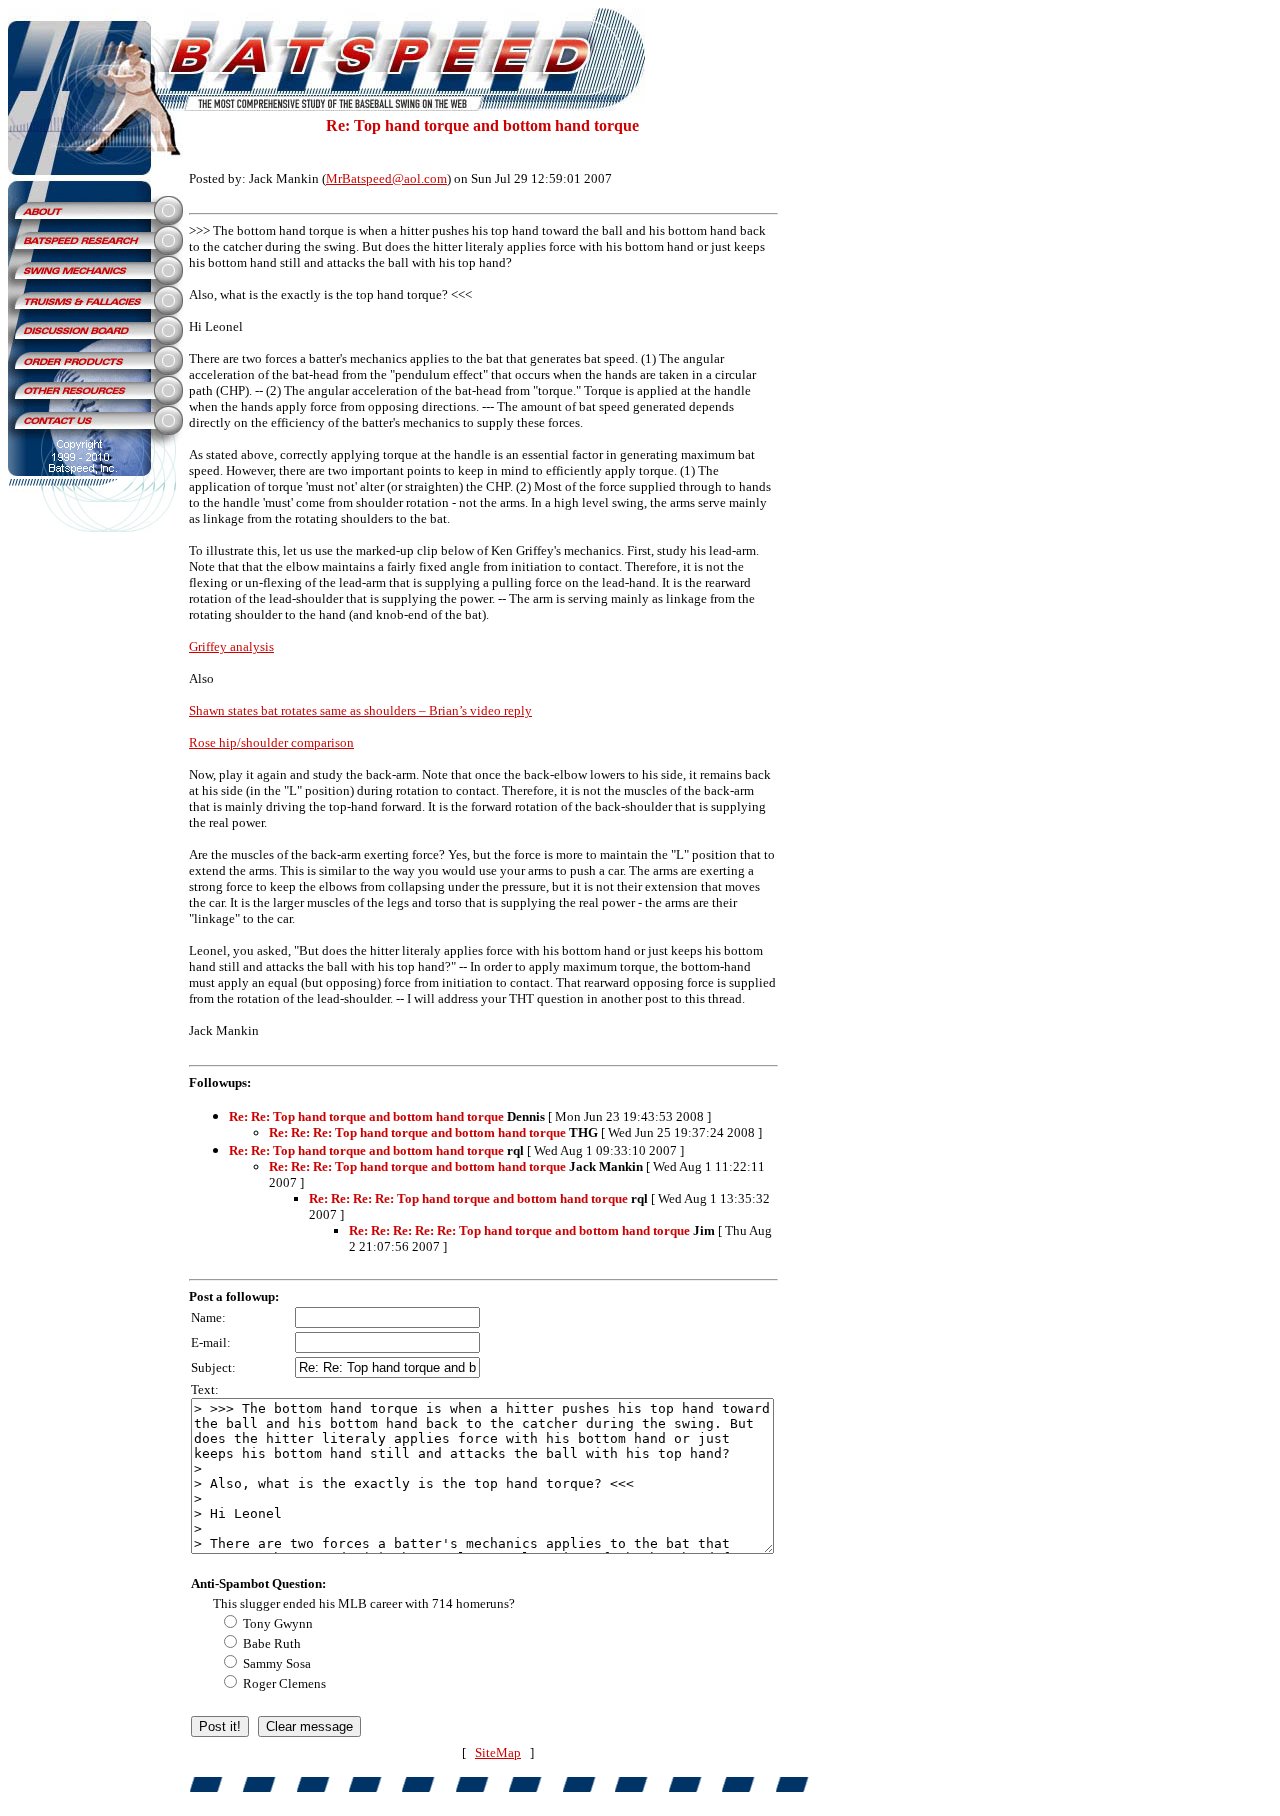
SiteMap (498, 1752)
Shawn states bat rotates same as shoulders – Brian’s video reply (360, 710)
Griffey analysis (231, 646)
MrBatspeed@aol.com (386, 178)
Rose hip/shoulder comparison (271, 742)
